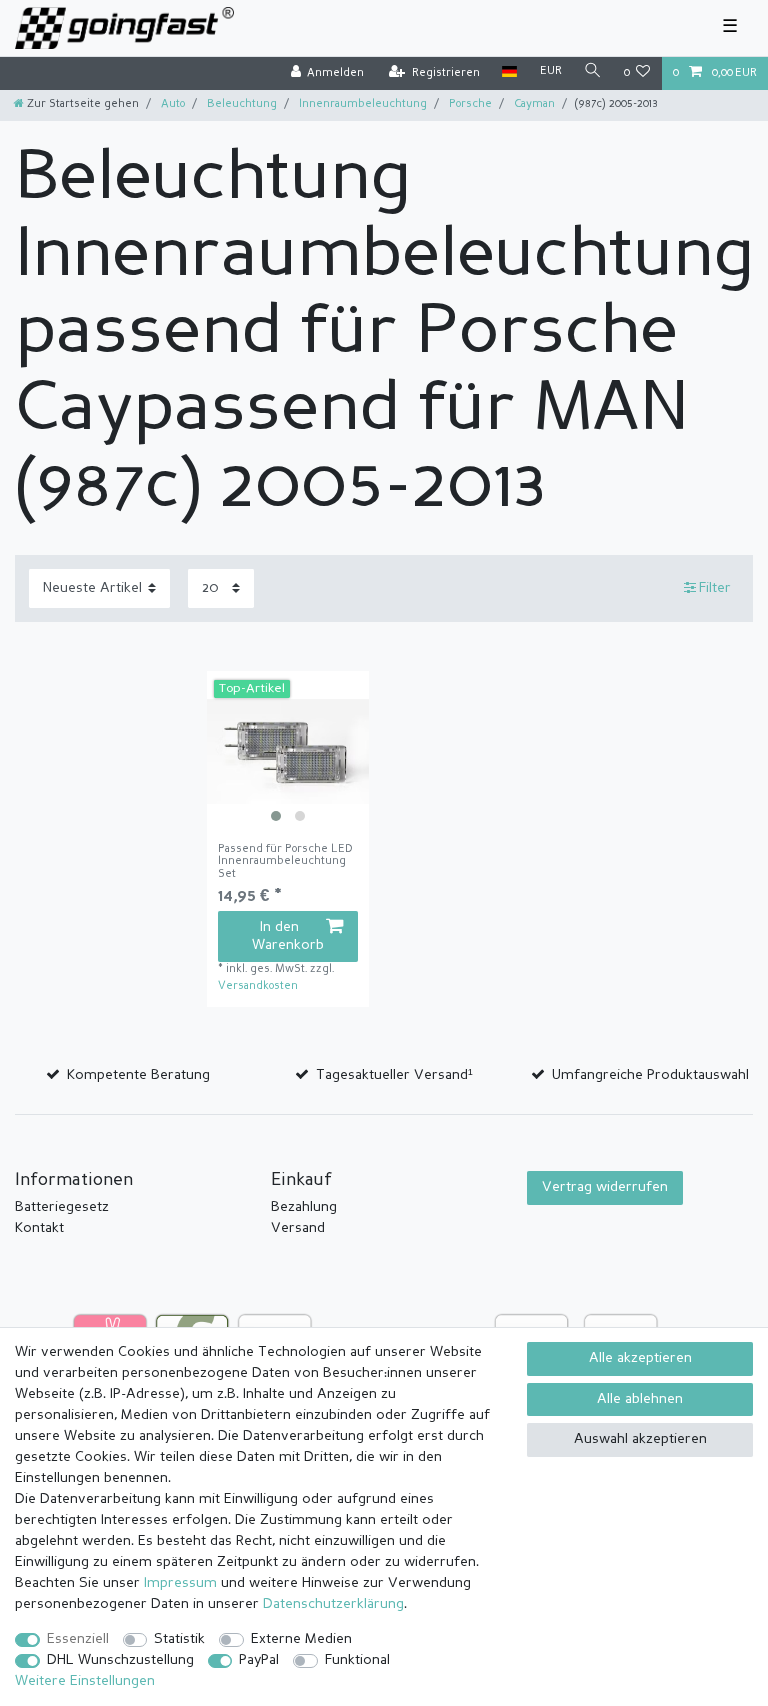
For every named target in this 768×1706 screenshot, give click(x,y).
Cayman (533, 104)
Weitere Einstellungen (85, 1681)
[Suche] (593, 72)
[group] (288, 752)
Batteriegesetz (62, 1207)
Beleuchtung (240, 104)
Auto (171, 104)
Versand (298, 1228)
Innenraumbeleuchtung (361, 104)
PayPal (259, 1660)
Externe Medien (301, 1639)
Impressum (180, 1583)
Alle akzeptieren (640, 1358)
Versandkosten (258, 986)
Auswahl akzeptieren (640, 1439)
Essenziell (78, 1639)
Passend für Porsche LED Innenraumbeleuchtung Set (285, 862)
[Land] (509, 72)
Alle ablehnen (640, 1399)
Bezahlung (304, 1207)
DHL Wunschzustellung (120, 1660)
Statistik (179, 1639)
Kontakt (39, 1228)
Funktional (357, 1660)
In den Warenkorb (288, 936)
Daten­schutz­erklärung (333, 1604)
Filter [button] (715, 588)
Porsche (469, 104)
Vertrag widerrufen (605, 1187)
